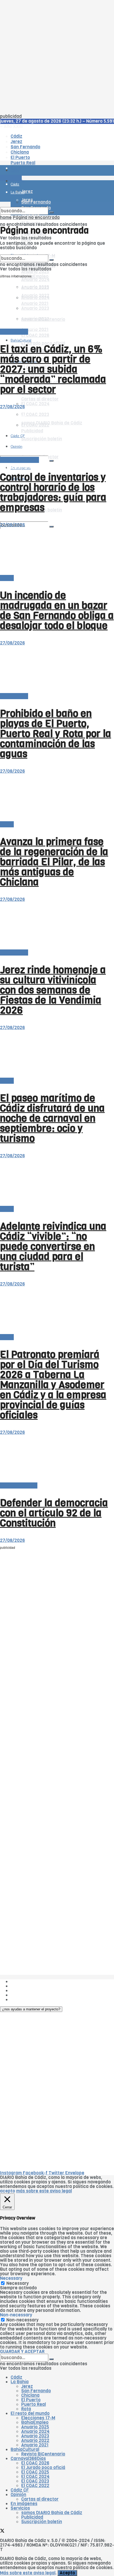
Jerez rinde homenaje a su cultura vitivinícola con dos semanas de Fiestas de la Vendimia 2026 (53, 990)
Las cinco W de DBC (31, 1986)
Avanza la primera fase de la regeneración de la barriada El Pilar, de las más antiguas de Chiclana (54, 862)
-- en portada (14, 332)
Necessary (17, 2283)
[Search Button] (51, 527)
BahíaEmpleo (35, 2422)
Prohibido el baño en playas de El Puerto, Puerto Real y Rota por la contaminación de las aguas (56, 734)
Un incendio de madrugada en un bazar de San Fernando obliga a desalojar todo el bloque (57, 610)
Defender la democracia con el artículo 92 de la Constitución (54, 1513)
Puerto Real (34, 2404)
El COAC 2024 (35, 404)
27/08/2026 (12, 407)
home (6, 218)
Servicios (20, 2508)
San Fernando (36, 2391)
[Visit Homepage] (55, 156)
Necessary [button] (11, 2278)
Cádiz (16, 2377)
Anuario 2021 (35, 2445)
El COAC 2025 (35, 2472)
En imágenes (24, 2504)
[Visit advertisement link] (13, 186)
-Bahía (7, 578)
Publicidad (22, 1991)
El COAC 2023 (35, 2481)
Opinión (18, 2495)
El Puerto (31, 2400)
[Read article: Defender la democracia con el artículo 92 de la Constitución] (57, 1459)
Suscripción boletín (42, 2522)
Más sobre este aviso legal (28, 2573)
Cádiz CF (20, 2490)
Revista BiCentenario (43, 2454)
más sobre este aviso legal (44, 2191)
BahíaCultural (21, 340)
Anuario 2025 (35, 272)
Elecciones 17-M (38, 2418)
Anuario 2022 (35, 2440)
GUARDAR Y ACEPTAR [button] (22, 2352)
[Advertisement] (57, 57)
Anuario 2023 (35, 2436)
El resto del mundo (19, 460)
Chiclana (30, 2395)
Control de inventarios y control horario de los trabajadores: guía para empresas (53, 492)
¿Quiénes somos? (29, 1982)
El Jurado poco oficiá (43, 2468)
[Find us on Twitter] (2, 2532)
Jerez (27, 2386)
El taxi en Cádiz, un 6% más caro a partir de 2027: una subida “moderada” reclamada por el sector (53, 369)
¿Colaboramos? (27, 2000)
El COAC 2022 (35, 2486)
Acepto (67, 2573)
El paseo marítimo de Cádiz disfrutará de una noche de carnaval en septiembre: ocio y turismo (52, 1118)
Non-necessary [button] (16, 2315)
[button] (31, 2009)
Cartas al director (40, 399)
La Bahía (20, 2382)
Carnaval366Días (28, 2459)
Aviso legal (22, 1995)
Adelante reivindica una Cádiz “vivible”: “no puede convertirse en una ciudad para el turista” (53, 1246)
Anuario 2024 (35, 280)
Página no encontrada (36, 218)
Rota (26, 2409)
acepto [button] (8, 2191)
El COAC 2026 (35, 335)
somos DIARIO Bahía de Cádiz (52, 2513)
